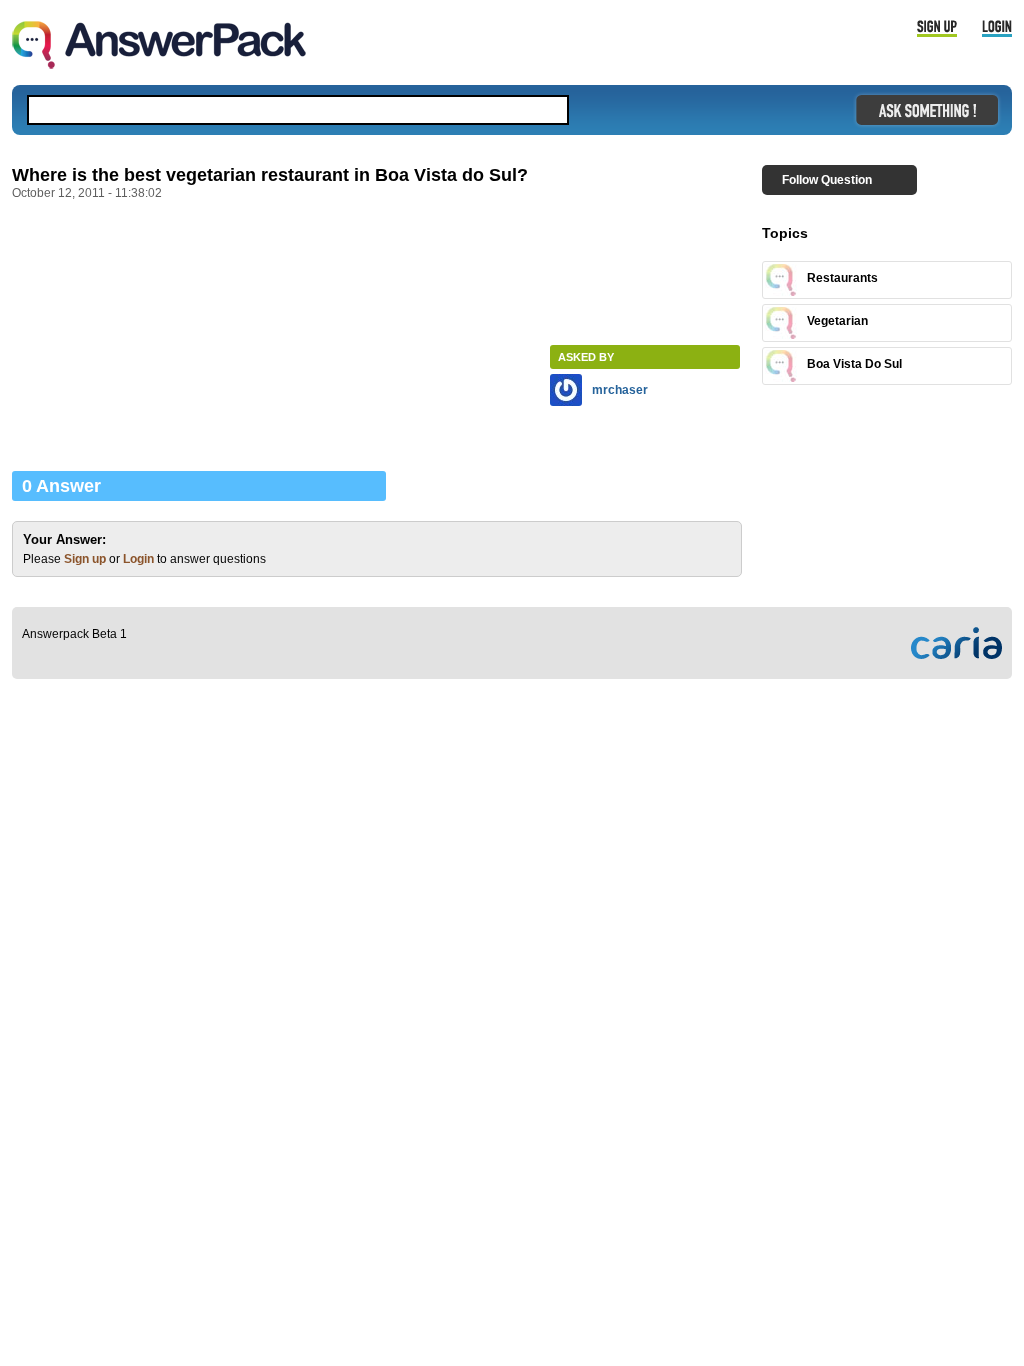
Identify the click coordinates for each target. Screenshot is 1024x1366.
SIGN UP (937, 29)
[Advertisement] (376, 265)
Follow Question (827, 180)
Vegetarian (837, 321)
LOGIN (997, 29)
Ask (927, 110)
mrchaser (620, 390)
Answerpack (159, 44)
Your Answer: (64, 539)
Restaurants (842, 278)
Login (138, 559)
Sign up (85, 559)
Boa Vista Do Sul (854, 364)
